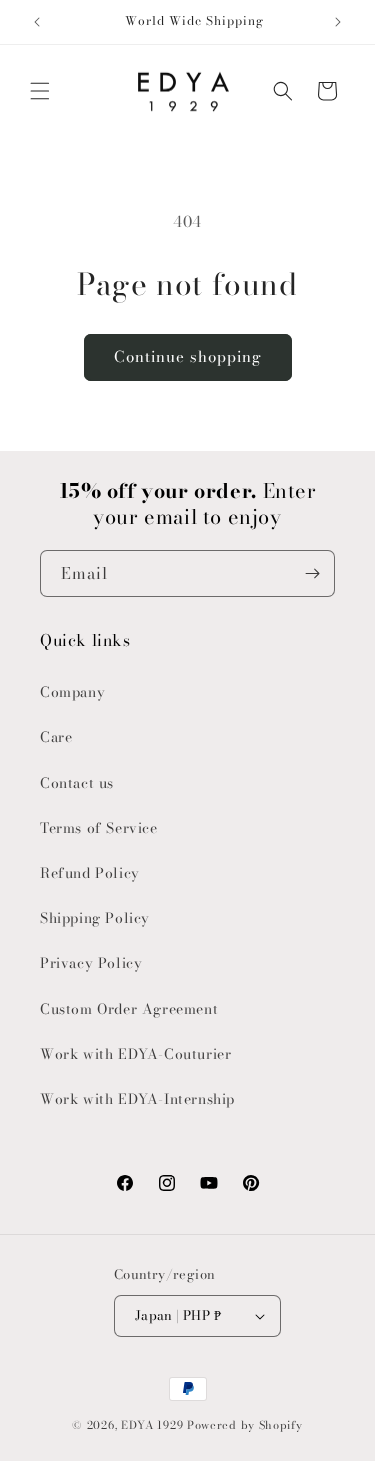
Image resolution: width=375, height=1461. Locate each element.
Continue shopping (188, 356)
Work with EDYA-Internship (137, 1099)
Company (72, 692)
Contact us (77, 783)
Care (56, 737)
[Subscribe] (312, 573)
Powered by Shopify (245, 1425)
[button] (40, 91)
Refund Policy (90, 873)
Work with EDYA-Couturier (135, 1054)
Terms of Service (99, 828)
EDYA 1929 (152, 1425)
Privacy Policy (91, 963)
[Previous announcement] (37, 22)
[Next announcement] (338, 22)
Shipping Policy (95, 918)
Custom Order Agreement (129, 1009)
